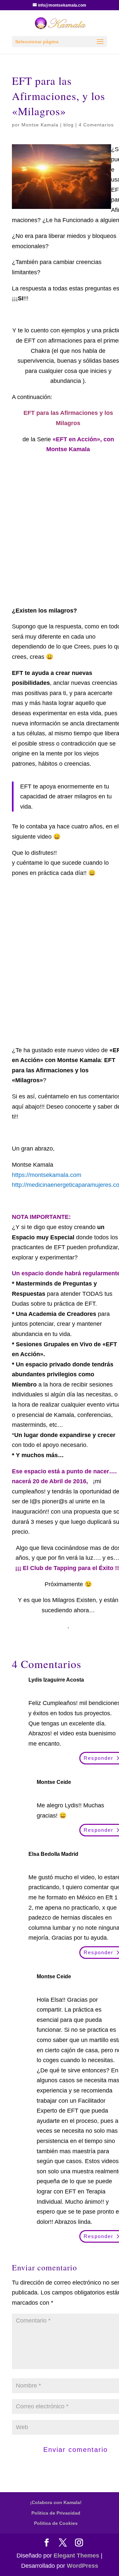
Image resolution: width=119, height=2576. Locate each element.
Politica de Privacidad (56, 2513)
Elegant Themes (76, 2556)
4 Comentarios (96, 125)
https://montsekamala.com (47, 1175)
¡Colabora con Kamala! (56, 2502)
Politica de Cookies (56, 2523)
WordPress (82, 2566)
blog (69, 125)
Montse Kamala (40, 125)
